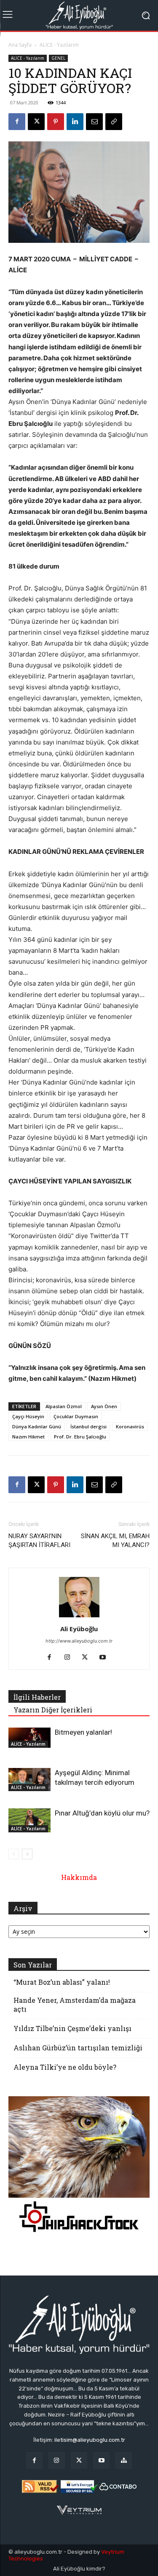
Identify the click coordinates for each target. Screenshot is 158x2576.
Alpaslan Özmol (64, 1406)
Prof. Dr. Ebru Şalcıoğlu (80, 1437)
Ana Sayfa (20, 45)
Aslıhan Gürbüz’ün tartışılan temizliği (78, 2048)
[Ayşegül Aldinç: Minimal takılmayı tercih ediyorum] (29, 1780)
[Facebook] (17, 122)
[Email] (94, 122)
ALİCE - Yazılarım (59, 45)
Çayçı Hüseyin (28, 1416)
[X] (36, 122)
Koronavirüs (130, 1426)
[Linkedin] (75, 122)
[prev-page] (14, 1854)
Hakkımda (79, 1877)
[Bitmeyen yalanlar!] (29, 1738)
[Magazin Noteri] (124, 2460)
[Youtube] (106, 1658)
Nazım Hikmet (28, 1437)
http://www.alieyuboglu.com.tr (79, 1641)
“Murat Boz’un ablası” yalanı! (62, 1982)
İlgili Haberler (37, 1697)
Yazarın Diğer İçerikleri (53, 1710)
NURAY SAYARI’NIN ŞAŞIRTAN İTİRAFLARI (39, 1541)
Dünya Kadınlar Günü (37, 1426)
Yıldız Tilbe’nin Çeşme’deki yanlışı (72, 2028)
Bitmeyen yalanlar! (83, 1732)
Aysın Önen (104, 1406)
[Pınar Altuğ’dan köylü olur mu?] (29, 1820)
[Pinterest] (56, 122)
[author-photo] (79, 1617)
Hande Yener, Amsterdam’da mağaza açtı (75, 2004)
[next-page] (27, 1854)
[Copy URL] (114, 122)
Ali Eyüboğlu (79, 1629)
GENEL (58, 58)
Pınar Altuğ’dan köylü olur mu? (102, 1813)
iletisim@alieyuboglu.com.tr (90, 2440)
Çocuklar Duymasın (76, 1416)
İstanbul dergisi (88, 1426)
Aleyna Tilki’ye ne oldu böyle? (65, 2067)
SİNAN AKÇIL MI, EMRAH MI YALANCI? (115, 1541)
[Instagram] (70, 1658)
